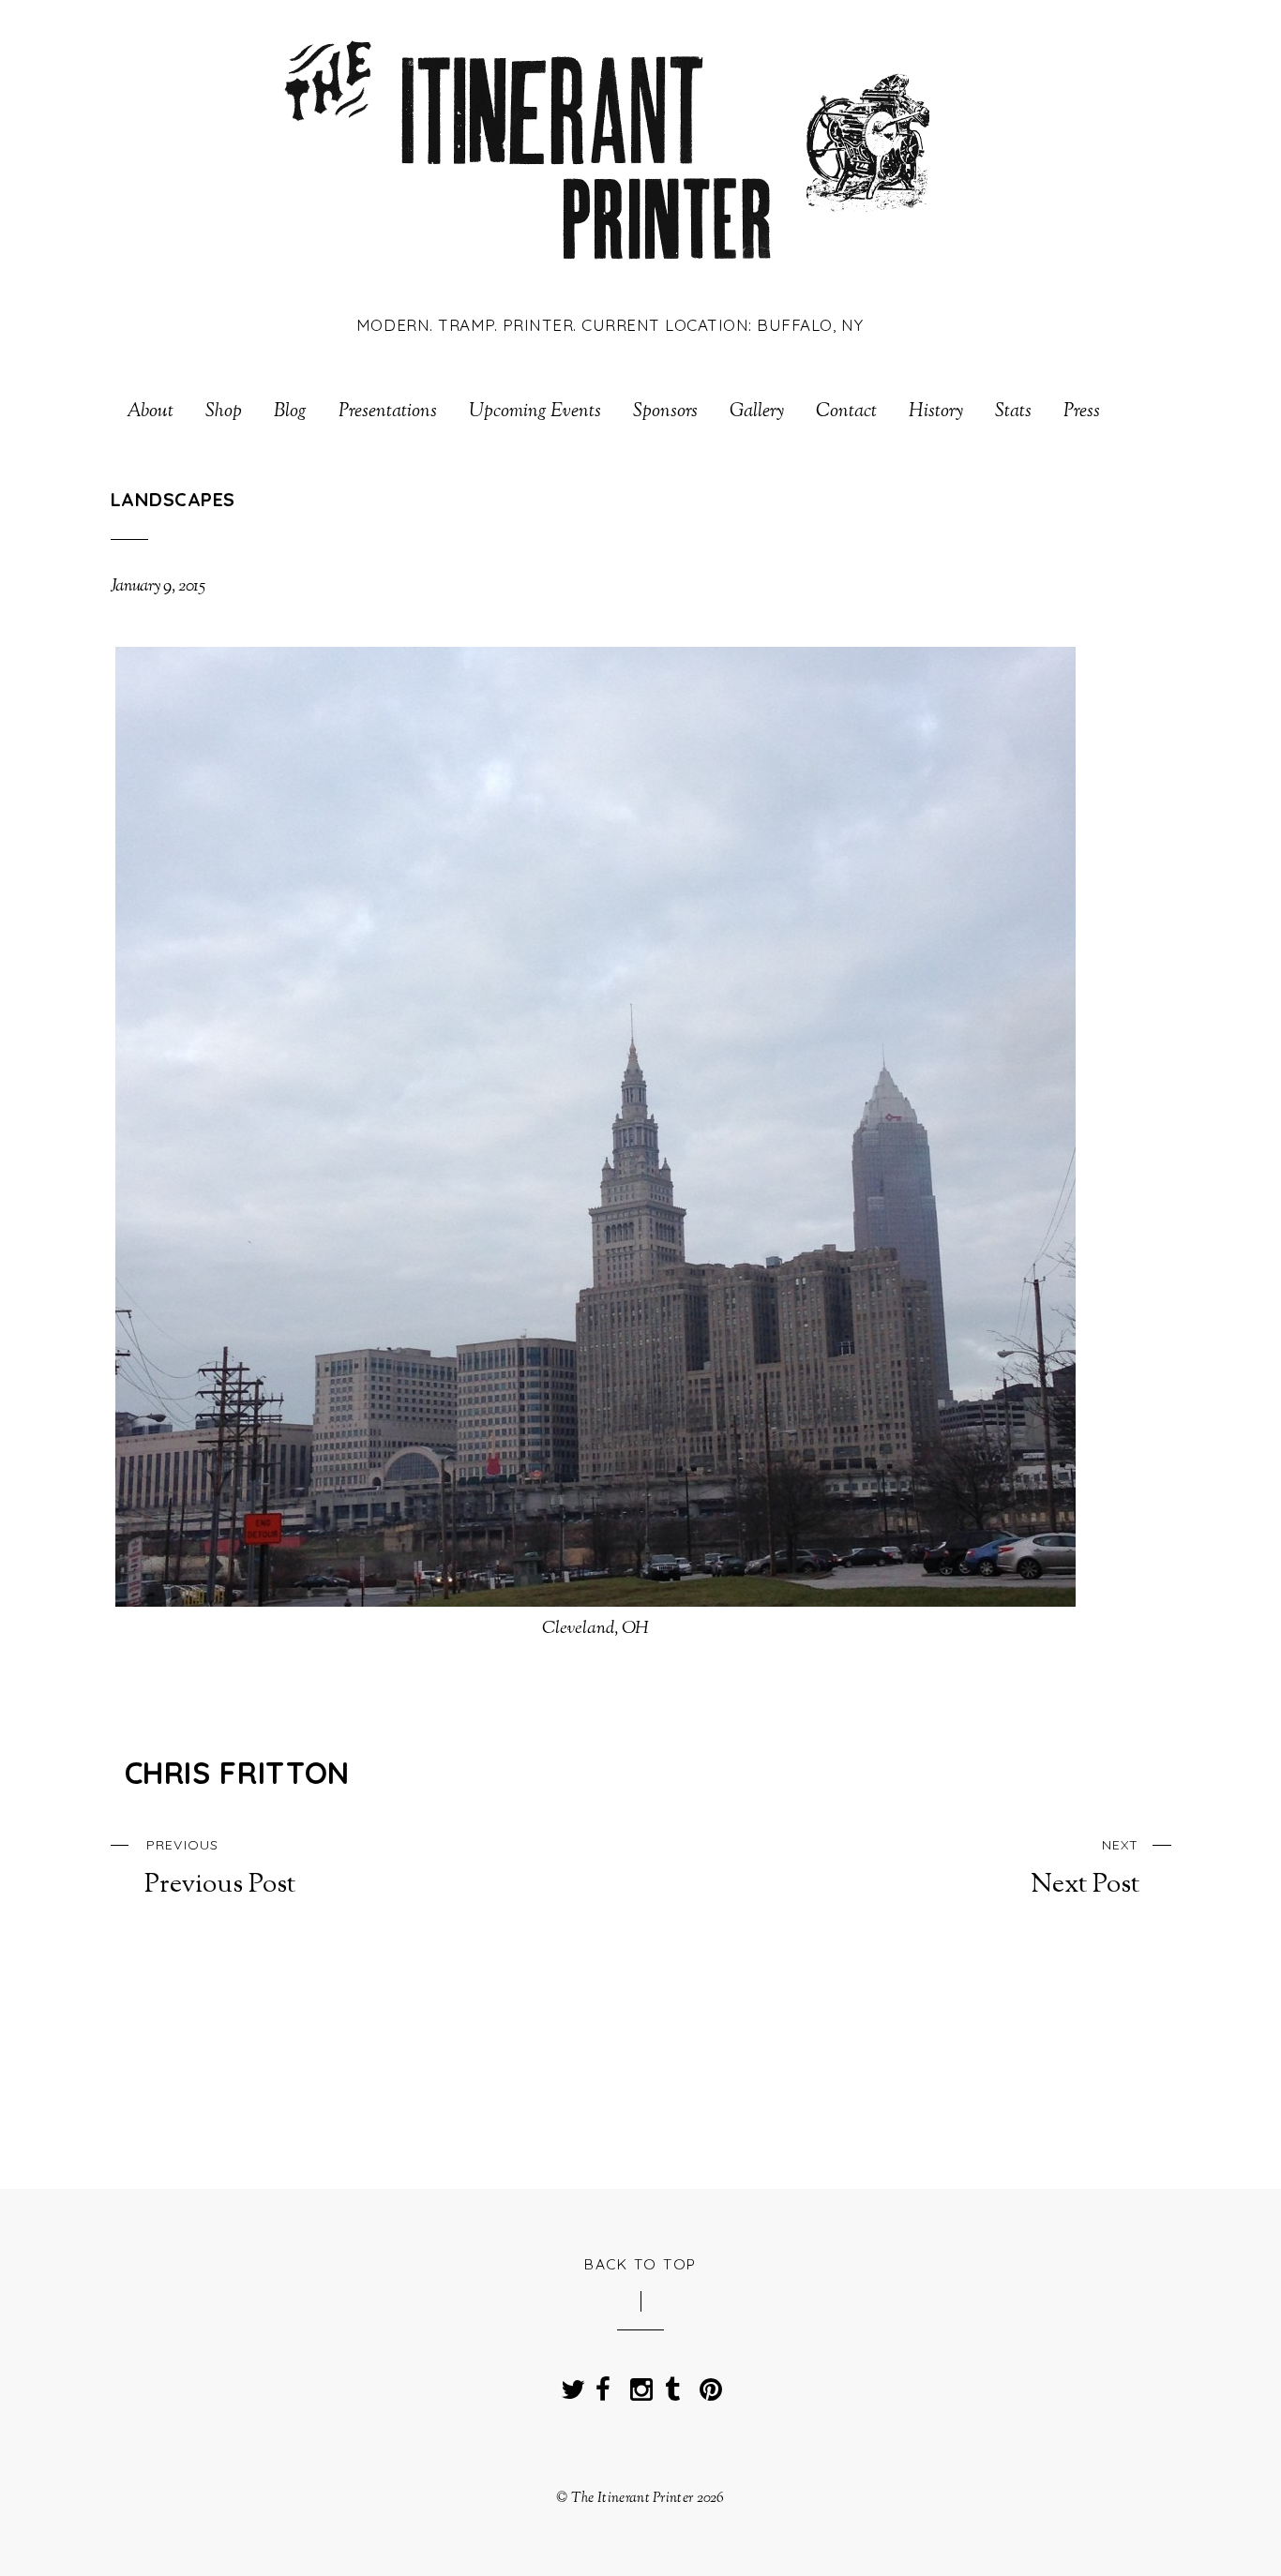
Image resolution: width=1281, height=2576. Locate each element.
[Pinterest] (707, 2384)
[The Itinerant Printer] (610, 274)
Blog (290, 412)
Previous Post (220, 1868)
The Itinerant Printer (632, 2498)
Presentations (388, 412)
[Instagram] (638, 2384)
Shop (224, 412)
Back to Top (640, 2264)
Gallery (757, 412)
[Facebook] (603, 2384)
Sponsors (665, 412)
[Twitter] (568, 2384)
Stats (1013, 412)
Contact (846, 412)
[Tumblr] (672, 2384)
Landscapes (173, 499)
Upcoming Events (535, 412)
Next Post (1085, 1868)
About (150, 412)
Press (1082, 412)
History (936, 412)
